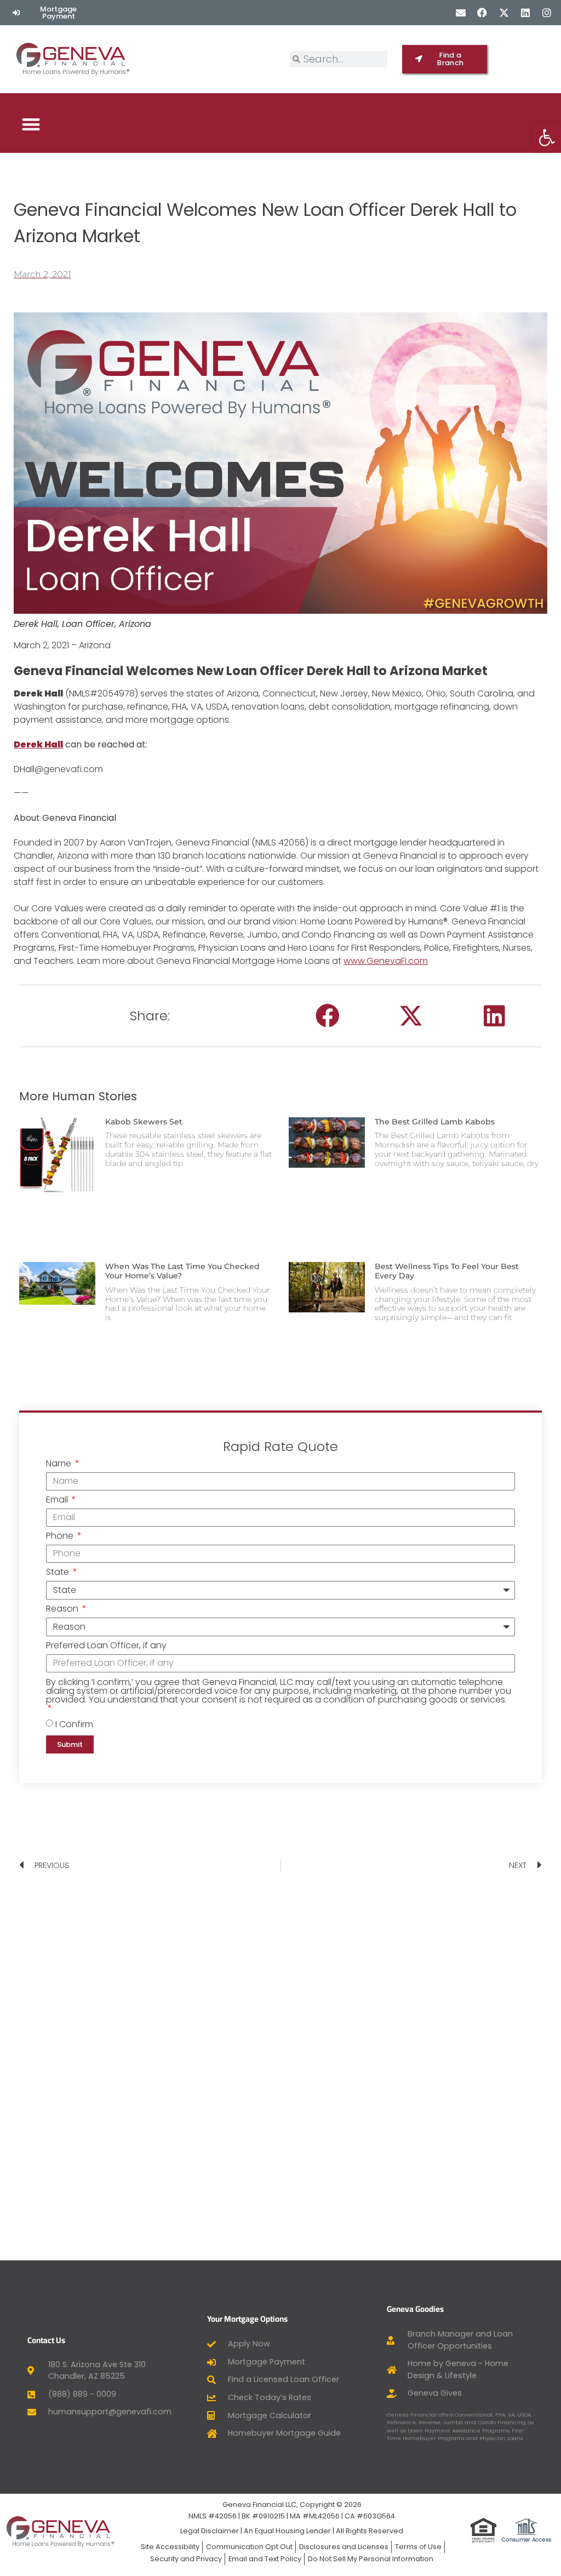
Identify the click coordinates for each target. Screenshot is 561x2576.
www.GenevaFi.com (386, 961)
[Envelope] (461, 12)
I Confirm (74, 1724)
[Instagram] (546, 12)
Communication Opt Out (249, 2547)
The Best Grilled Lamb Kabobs (435, 1122)
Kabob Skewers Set (144, 1122)
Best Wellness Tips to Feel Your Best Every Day (447, 1271)
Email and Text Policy (265, 2559)
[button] (31, 124)
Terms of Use (418, 2547)
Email (58, 1501)
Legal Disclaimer (210, 2531)
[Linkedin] (525, 12)
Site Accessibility (170, 2547)
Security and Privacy (186, 2559)
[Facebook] (482, 12)
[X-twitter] (504, 12)
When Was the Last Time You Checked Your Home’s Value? (182, 1271)
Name (60, 1464)
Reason (63, 1610)
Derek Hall (38, 744)
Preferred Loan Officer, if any (106, 1646)
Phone (61, 1537)
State (59, 1573)
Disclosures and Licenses (344, 2547)
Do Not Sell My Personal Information (371, 2559)
